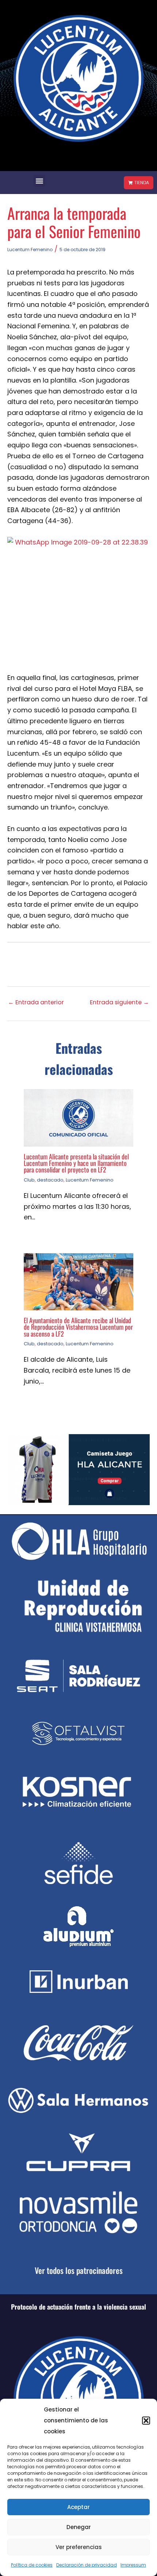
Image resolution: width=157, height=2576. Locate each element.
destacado (50, 1180)
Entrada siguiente (119, 1002)
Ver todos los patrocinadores (79, 2270)
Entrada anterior (36, 1002)
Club (29, 1180)
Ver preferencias (79, 2547)
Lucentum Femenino (30, 250)
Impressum (133, 2565)
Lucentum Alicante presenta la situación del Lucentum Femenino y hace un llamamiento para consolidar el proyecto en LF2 (76, 1163)
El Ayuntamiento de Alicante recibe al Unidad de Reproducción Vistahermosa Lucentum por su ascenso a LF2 (78, 1327)
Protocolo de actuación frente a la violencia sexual (78, 2307)
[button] (146, 2421)
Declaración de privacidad (87, 2565)
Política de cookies (32, 2565)
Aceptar (78, 2507)
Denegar (79, 2527)
